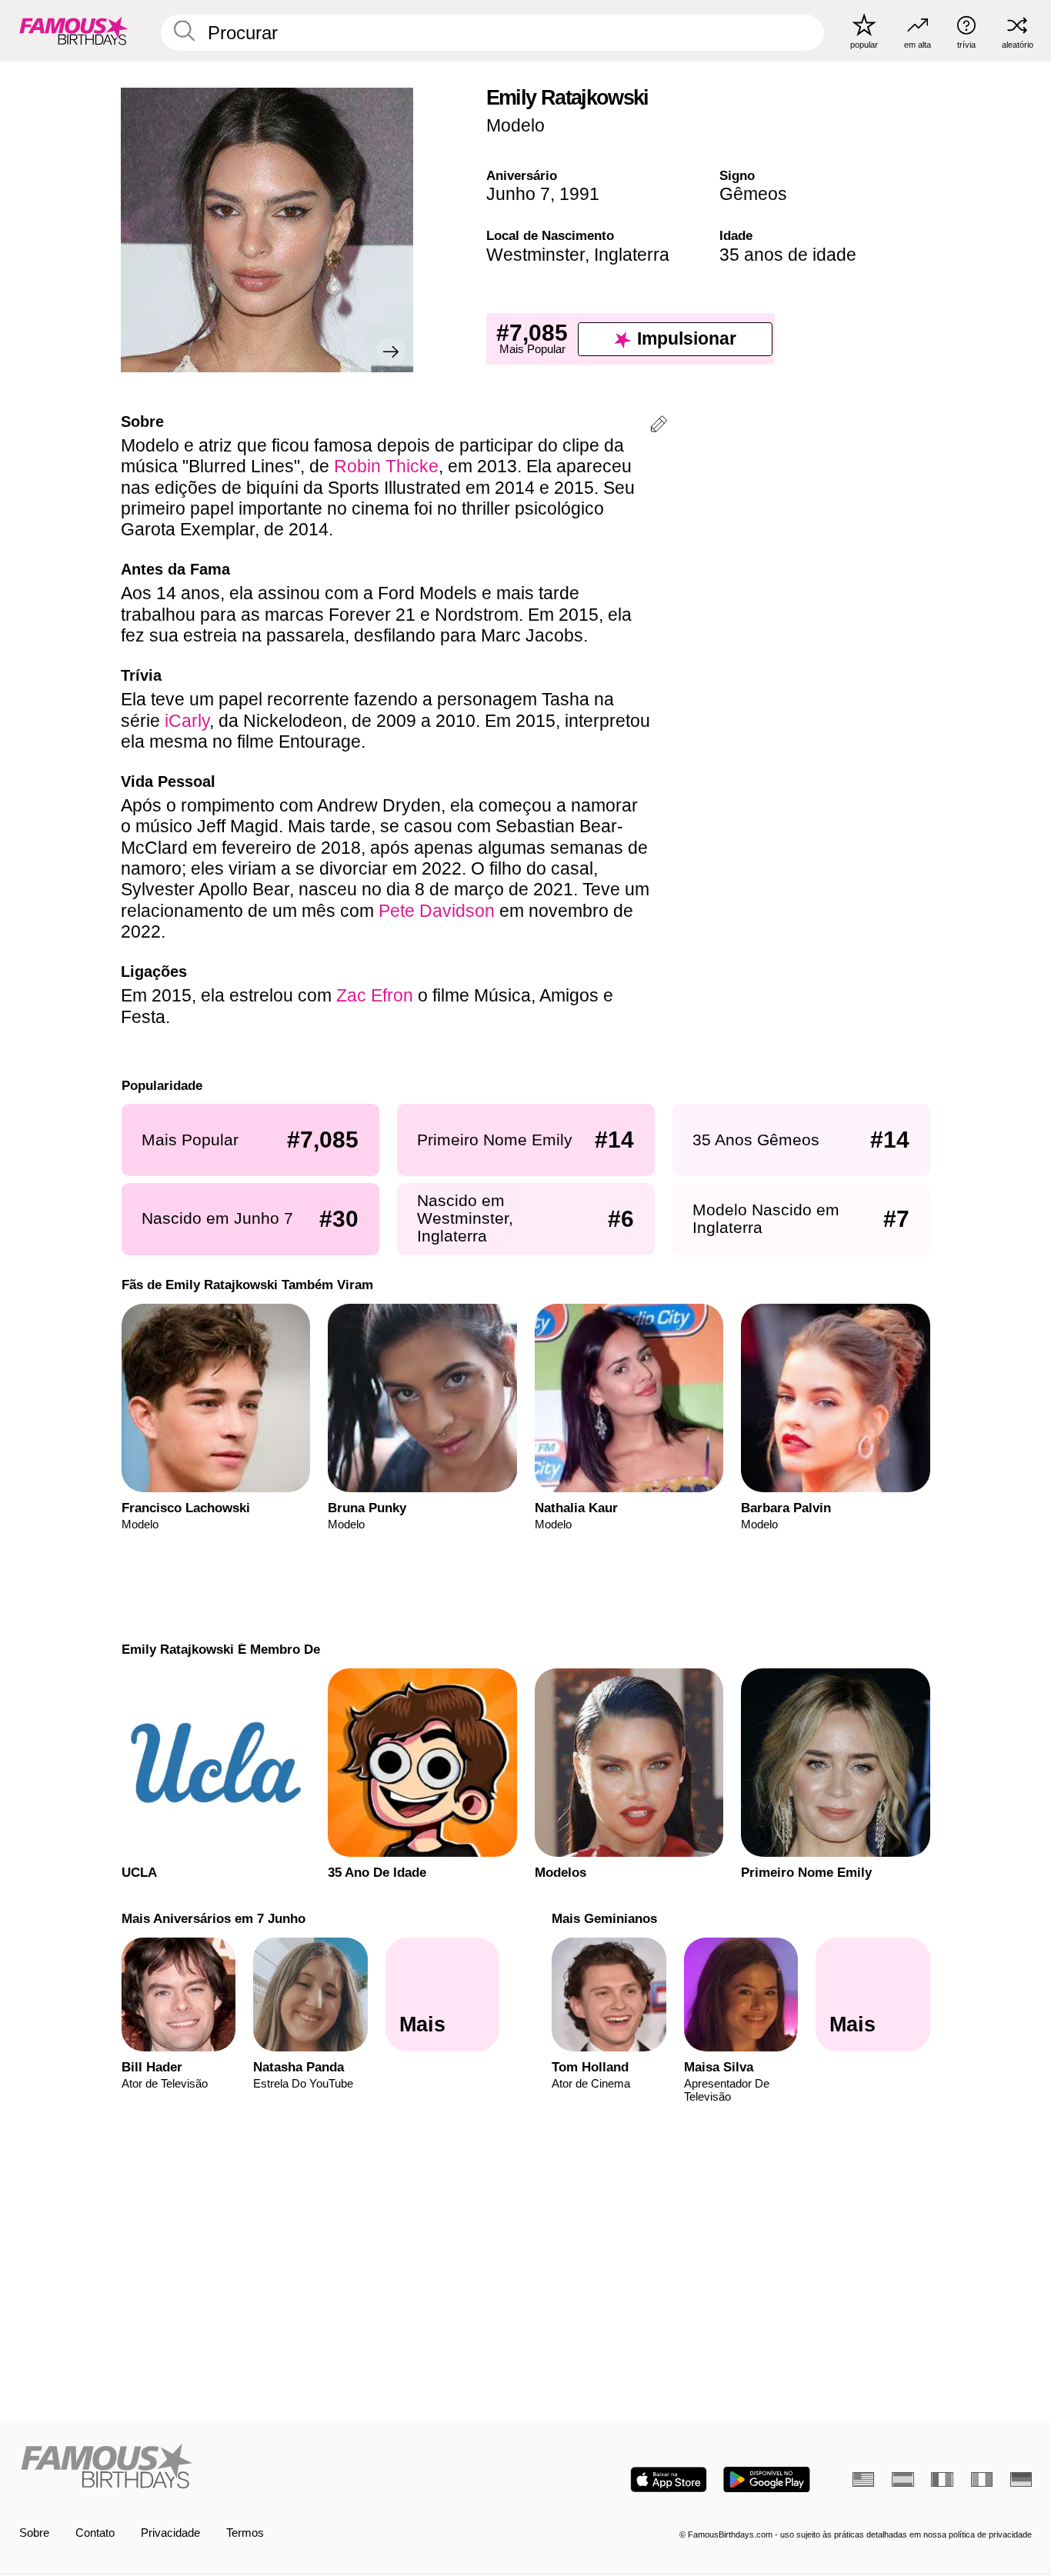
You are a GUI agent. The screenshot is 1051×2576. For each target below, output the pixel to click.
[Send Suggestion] (659, 427)
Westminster (536, 255)
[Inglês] (863, 2479)
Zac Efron (375, 995)
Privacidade (170, 2533)
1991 (579, 194)
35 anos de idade (788, 255)
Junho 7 (518, 194)
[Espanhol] (903, 2479)
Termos (245, 2533)
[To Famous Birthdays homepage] (74, 30)
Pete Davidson (437, 911)
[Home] (268, 2468)
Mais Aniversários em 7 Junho (213, 1918)
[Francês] (942, 2479)
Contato (95, 2533)
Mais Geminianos (604, 1918)
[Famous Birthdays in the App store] (669, 2479)
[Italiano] (982, 2479)
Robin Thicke (386, 466)
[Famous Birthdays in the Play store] (767, 2479)
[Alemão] (1021, 2479)
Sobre (34, 2533)
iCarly (187, 721)
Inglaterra (632, 255)
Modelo (515, 125)
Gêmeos (753, 194)
